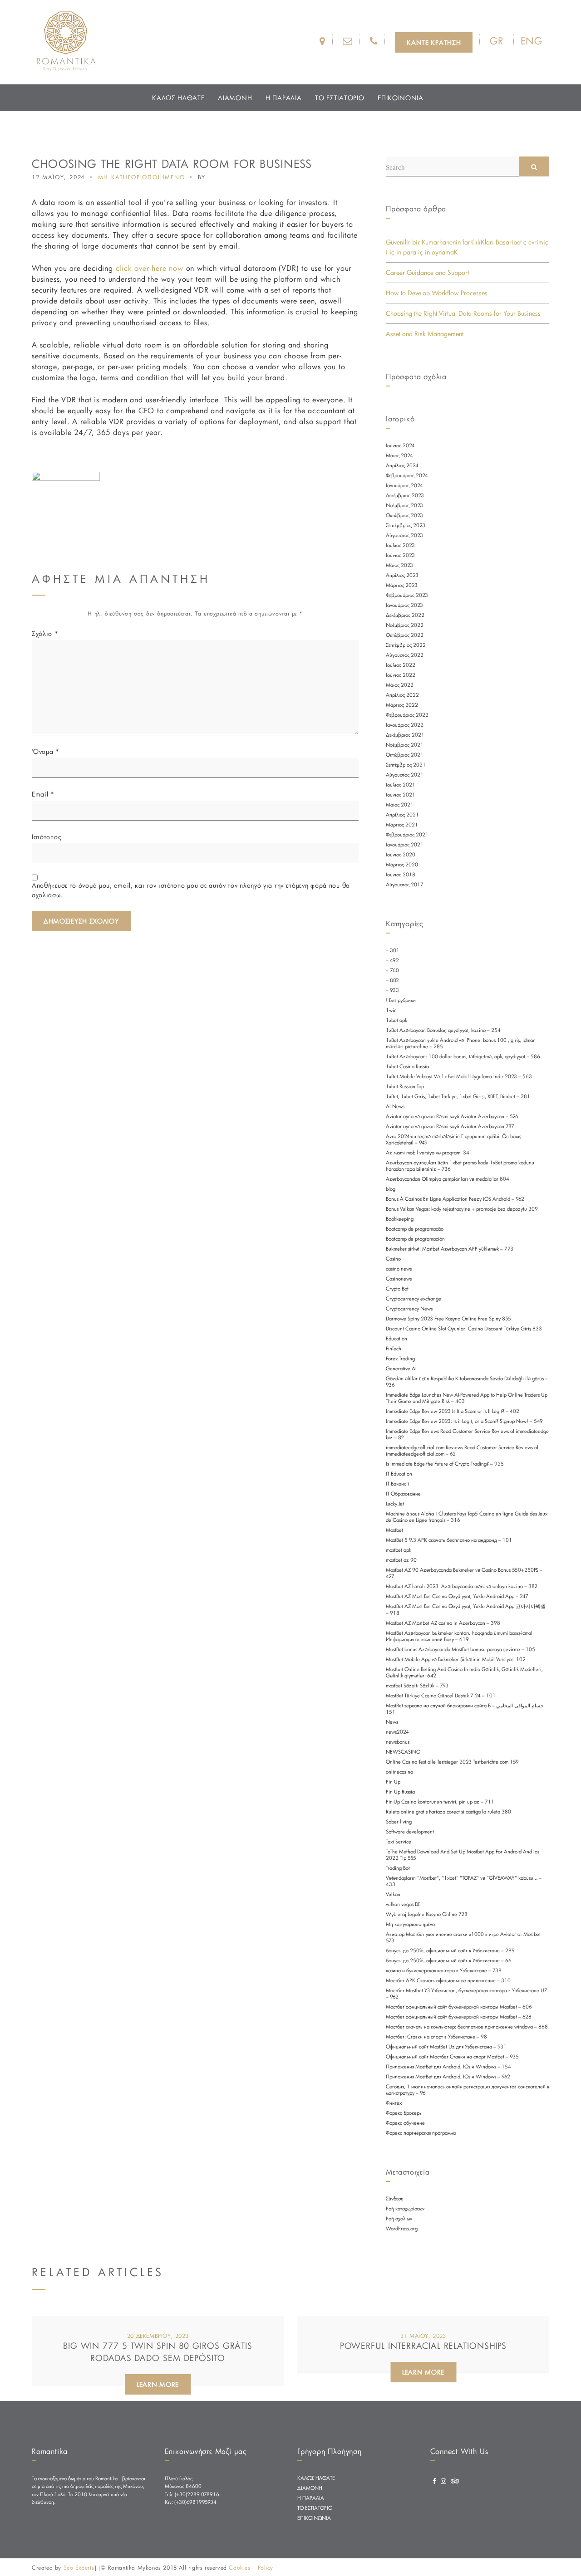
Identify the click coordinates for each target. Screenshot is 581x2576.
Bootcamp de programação (415, 1229)
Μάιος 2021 (400, 805)
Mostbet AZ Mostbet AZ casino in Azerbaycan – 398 (443, 1623)
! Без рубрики (401, 1000)
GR (497, 41)
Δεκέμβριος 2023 (405, 495)
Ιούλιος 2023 (400, 545)
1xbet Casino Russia (407, 1066)
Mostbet (394, 1530)
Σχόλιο (45, 633)
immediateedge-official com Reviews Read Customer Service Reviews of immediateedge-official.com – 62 (462, 1451)
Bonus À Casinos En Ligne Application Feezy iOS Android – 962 (455, 1199)
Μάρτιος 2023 (402, 585)
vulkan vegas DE (403, 1904)
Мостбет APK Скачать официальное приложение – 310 (448, 1980)
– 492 (392, 960)
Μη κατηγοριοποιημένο (410, 1924)
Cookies (239, 2567)
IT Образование (403, 1494)
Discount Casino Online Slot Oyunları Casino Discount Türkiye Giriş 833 (464, 1329)
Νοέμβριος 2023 (404, 505)
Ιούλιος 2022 (401, 665)
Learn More (158, 2384)
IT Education (399, 1474)
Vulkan (393, 1894)
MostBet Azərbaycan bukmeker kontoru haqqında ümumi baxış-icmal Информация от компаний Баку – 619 (459, 1636)
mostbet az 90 (401, 1560)
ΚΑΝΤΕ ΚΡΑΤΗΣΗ (434, 42)
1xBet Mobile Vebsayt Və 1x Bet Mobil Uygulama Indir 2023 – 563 (459, 1076)
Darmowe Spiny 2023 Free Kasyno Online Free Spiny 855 (448, 1319)
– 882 (392, 980)
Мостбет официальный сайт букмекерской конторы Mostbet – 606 (459, 2007)
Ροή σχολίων (399, 2219)
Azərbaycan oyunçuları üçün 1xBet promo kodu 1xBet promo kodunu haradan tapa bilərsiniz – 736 (460, 1166)
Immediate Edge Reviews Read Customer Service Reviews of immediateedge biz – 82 (467, 1434)
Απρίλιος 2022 (402, 695)
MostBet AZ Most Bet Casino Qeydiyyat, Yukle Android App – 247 (457, 1596)
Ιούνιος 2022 (401, 675)
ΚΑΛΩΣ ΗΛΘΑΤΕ (178, 98)
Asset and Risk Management (425, 334)
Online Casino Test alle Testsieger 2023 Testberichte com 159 (452, 1762)
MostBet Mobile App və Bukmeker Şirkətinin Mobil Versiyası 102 (456, 1659)
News (392, 1722)
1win (391, 1010)
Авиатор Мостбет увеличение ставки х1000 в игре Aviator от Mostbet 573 (463, 1937)
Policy (266, 2567)
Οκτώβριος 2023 (404, 515)
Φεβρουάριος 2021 (407, 835)
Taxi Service (399, 1842)
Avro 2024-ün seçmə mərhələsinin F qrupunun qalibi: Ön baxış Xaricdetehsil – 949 (453, 1139)
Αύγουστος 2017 (405, 885)
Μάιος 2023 (399, 565)
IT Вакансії (397, 1484)
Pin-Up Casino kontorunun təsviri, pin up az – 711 (440, 1802)
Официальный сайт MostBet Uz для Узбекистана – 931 (446, 2047)
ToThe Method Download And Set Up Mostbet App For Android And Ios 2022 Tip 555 (463, 1855)
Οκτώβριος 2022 (405, 635)
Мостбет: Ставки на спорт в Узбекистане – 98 (436, 2037)
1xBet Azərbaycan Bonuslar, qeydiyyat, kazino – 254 (443, 1030)
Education (396, 1339)
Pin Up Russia (400, 1792)
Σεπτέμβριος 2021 (406, 765)
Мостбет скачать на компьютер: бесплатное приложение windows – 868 (467, 2027)
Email (43, 794)
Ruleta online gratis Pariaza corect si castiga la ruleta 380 (448, 1812)
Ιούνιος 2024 (400, 445)
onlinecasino (399, 1772)
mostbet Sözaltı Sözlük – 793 (417, 1686)
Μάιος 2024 (399, 455)
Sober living (399, 1822)
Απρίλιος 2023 (402, 575)
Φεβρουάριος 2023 (407, 595)
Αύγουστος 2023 (404, 535)
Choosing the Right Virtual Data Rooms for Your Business (463, 313)
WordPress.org (402, 2229)
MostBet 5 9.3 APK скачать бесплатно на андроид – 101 (449, 1540)
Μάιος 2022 (400, 685)
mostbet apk (399, 1550)
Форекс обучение (405, 2123)
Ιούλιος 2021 (401, 785)
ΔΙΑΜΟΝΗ (235, 98)
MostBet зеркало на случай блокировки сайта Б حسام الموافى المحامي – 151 (465, 1709)
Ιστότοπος (47, 837)
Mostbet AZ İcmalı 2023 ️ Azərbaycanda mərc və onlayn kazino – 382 (462, 1586)
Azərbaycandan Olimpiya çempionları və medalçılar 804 (448, 1179)
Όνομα (46, 751)
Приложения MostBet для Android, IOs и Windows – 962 (448, 2077)
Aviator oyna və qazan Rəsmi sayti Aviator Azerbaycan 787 (450, 1126)
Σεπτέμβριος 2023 (406, 525)
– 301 (393, 950)
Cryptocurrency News (409, 1309)
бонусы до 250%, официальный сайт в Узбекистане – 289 (450, 1950)
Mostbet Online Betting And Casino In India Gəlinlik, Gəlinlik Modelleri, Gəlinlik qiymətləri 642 (464, 1672)
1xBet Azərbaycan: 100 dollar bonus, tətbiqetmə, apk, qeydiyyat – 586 (463, 1056)
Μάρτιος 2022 (402, 705)
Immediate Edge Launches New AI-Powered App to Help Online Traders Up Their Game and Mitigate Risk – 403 (467, 1398)
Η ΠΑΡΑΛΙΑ (283, 98)
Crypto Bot (397, 1289)
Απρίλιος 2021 (402, 815)
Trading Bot (398, 1868)
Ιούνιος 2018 (401, 875)
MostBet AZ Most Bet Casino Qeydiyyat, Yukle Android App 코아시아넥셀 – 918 (466, 1610)
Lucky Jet (395, 1504)
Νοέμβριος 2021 (405, 745)
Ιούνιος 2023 (400, 555)
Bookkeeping (400, 1219)
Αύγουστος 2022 (405, 655)
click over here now (150, 268)
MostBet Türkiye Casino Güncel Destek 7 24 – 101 (441, 1696)
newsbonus (398, 1742)
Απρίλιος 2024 (402, 465)
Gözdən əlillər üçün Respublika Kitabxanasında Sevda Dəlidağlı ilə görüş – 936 (467, 1382)
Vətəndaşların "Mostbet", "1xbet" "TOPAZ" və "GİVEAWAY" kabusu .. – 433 (464, 1881)
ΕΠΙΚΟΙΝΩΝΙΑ (401, 98)
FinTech (394, 1349)
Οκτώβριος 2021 (405, 755)
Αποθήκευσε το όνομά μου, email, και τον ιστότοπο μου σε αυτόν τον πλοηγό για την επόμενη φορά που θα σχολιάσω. (191, 890)
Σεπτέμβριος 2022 (406, 645)
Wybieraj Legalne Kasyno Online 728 (427, 1914)
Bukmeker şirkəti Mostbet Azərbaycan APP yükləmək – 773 (450, 1249)
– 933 (392, 990)
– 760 (392, 970)
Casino (393, 1259)
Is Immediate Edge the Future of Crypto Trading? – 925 (445, 1464)
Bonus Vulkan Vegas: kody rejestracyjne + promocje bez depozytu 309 (462, 1209)
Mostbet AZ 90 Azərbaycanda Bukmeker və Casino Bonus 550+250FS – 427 (464, 1573)
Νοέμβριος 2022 (405, 625)
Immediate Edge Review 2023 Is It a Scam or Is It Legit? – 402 (453, 1411)
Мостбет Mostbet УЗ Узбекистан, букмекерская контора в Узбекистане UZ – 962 (466, 1994)
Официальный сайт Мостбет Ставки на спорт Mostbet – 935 (452, 2057)
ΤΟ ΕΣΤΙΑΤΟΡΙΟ (340, 98)
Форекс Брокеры (404, 2113)
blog (391, 1189)
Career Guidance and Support (427, 272)
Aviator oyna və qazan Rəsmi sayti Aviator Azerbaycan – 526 (452, 1116)
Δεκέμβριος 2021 (405, 735)
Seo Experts (79, 2567)
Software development (410, 1832)
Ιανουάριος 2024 (404, 485)
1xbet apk (396, 1020)
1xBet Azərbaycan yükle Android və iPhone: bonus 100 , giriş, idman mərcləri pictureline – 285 (461, 1043)
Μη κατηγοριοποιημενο (142, 177)
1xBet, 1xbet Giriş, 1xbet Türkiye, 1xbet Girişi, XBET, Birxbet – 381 (458, 1096)
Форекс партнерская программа (421, 2133)
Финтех (394, 2103)
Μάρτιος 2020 (402, 865)
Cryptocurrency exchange (414, 1299)
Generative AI (401, 1369)
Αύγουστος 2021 (405, 775)
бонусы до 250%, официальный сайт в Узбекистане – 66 (449, 1960)
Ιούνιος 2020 (401, 855)
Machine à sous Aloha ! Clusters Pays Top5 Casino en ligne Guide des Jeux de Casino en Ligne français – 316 (467, 1517)
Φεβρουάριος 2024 (407, 475)
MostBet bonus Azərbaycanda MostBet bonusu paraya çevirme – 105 (460, 1649)
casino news (399, 1269)
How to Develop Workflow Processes (437, 293)
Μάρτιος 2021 (402, 825)
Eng (532, 41)
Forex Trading (400, 1359)
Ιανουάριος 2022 (405, 725)
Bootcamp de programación (415, 1239)
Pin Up (393, 1782)
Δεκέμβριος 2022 (405, 615)
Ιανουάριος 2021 (405, 845)
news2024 (397, 1732)
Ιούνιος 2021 (401, 795)
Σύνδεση (395, 2199)
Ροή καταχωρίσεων (405, 2209)
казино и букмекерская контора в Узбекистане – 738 (444, 1970)
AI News (395, 1106)
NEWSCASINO (403, 1752)
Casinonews (399, 1279)
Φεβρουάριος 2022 (407, 715)
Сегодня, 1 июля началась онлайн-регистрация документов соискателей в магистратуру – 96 (468, 2090)
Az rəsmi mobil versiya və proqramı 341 (429, 1153)
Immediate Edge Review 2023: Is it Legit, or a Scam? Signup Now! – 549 (464, 1421)
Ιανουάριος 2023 (404, 605)
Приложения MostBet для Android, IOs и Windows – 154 (448, 2067)
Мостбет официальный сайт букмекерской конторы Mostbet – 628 (459, 2017)
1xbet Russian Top (405, 1086)
